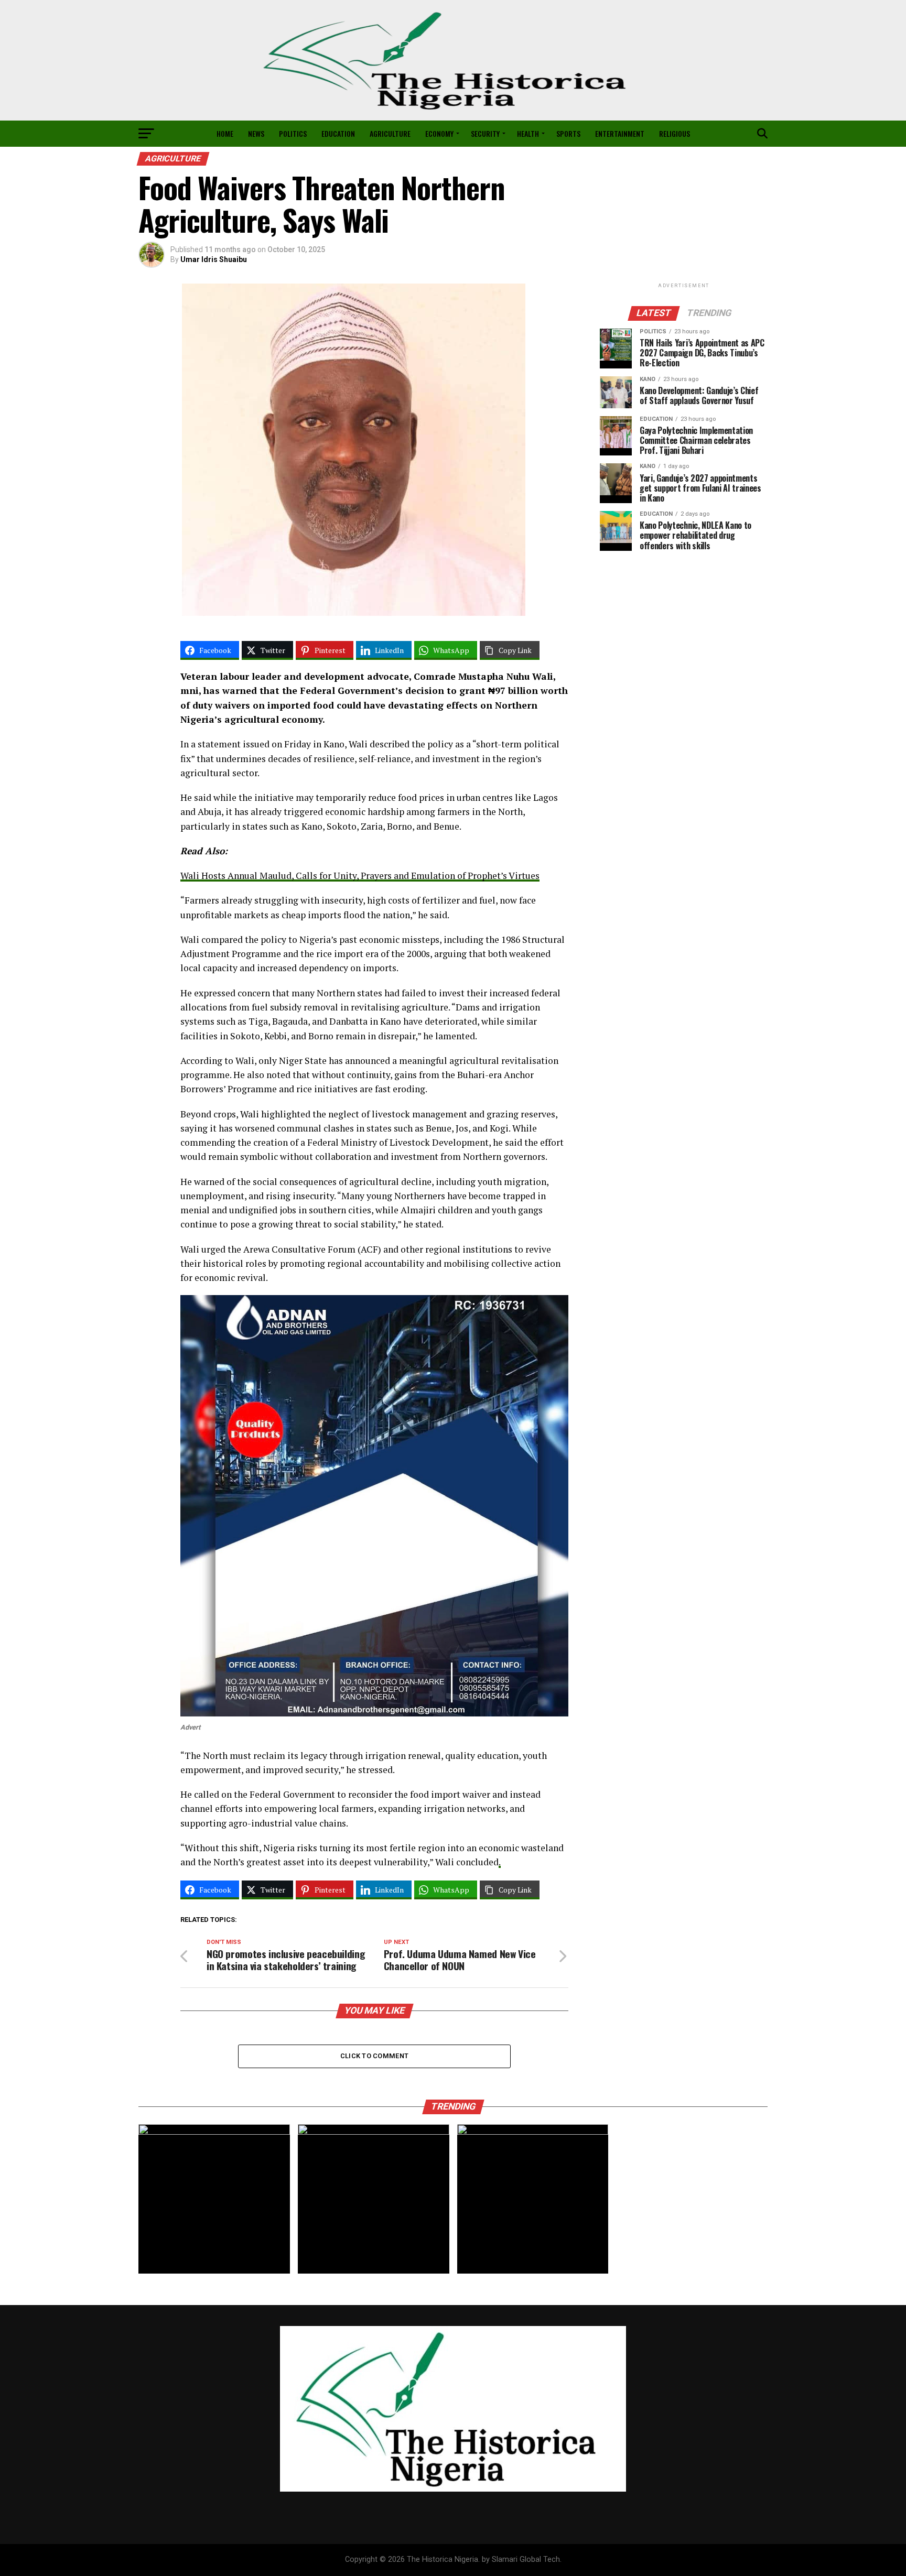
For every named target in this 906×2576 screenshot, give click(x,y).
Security (485, 133)
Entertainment (620, 133)
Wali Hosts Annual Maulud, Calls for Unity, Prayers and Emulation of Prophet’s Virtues (360, 876)
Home (225, 133)
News (256, 133)
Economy (439, 133)
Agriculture (390, 133)
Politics (293, 133)
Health (528, 133)
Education (338, 133)
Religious (675, 133)
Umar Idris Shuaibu (214, 259)
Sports (568, 133)
